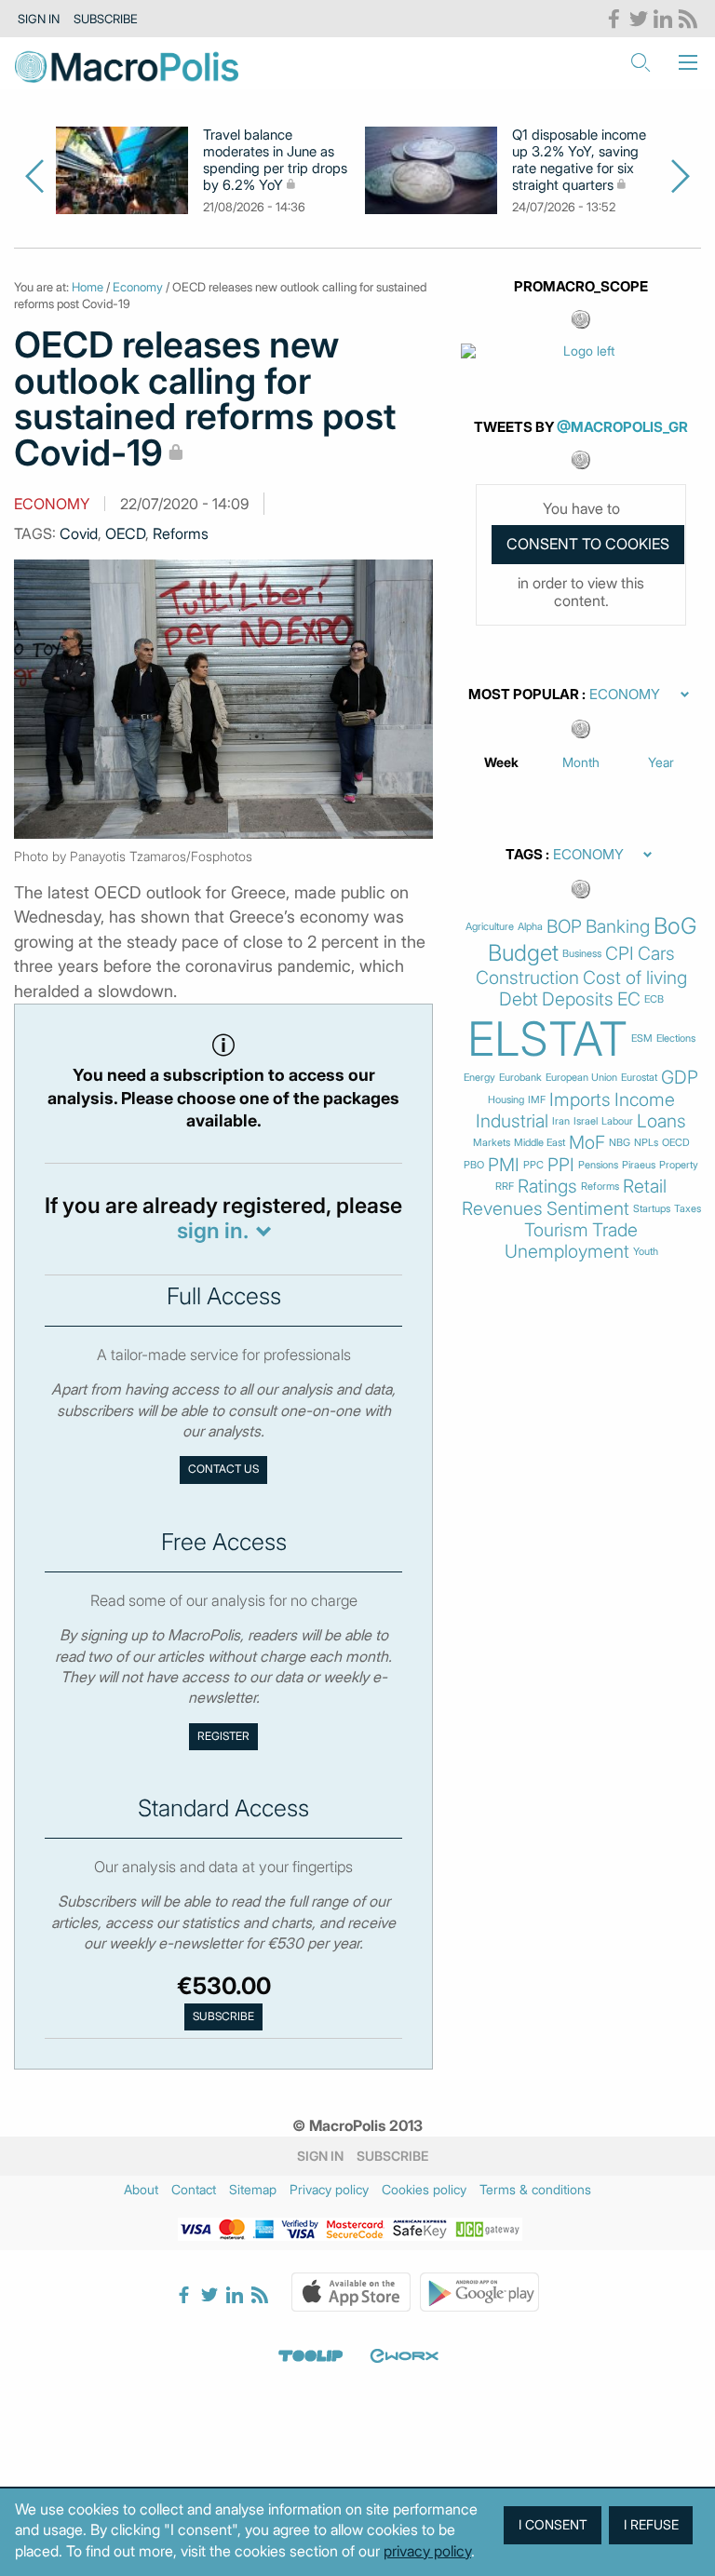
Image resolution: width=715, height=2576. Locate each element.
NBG (620, 1143)
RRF (505, 1187)
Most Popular (524, 695)
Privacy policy (329, 2189)
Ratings (547, 1187)
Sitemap (253, 2189)
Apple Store (351, 2292)
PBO (474, 1165)
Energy (479, 1078)
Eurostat (639, 1078)
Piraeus (639, 1165)
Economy (138, 287)
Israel (586, 1121)
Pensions (598, 1165)
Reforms (181, 533)
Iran (561, 1121)
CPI (620, 954)
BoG (675, 926)
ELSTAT (547, 1039)
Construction (527, 978)
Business (582, 954)
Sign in (39, 19)
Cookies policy (424, 2189)
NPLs (646, 1143)
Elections (676, 1038)
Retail (645, 1187)
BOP (564, 927)
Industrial (512, 1121)
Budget (523, 953)
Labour (617, 1121)
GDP (680, 1078)
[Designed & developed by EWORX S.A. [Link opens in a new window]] (404, 2355)
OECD (125, 533)
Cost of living (635, 978)
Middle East (540, 1143)
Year (661, 762)
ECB (654, 999)
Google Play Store (479, 2292)
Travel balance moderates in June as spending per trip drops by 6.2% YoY (275, 160)
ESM (642, 1038)
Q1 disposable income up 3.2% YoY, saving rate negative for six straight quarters (579, 160)
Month (581, 762)
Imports (580, 1100)
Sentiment (588, 1209)
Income (645, 1100)
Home (88, 287)
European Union (581, 1078)
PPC (533, 1165)
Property (679, 1165)
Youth (646, 1252)
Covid (79, 533)
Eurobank (520, 1078)
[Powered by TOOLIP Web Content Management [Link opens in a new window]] (311, 2355)
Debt (519, 999)
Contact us (223, 1469)
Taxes (688, 1209)
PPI (561, 1165)
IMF (537, 1100)
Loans (661, 1121)
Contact (194, 2189)
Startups (652, 1209)
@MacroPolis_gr (622, 427)
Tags (524, 855)
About (141, 2189)
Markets (492, 1143)
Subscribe (106, 19)
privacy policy (427, 2551)
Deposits (578, 999)
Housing (506, 1100)
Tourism (556, 1230)
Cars (656, 954)
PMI (504, 1165)
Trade (615, 1230)
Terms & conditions (535, 2189)
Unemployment (567, 1252)
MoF (587, 1143)
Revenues (502, 1209)
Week (501, 762)
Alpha (530, 927)
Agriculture (490, 927)
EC (629, 999)
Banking (618, 927)
